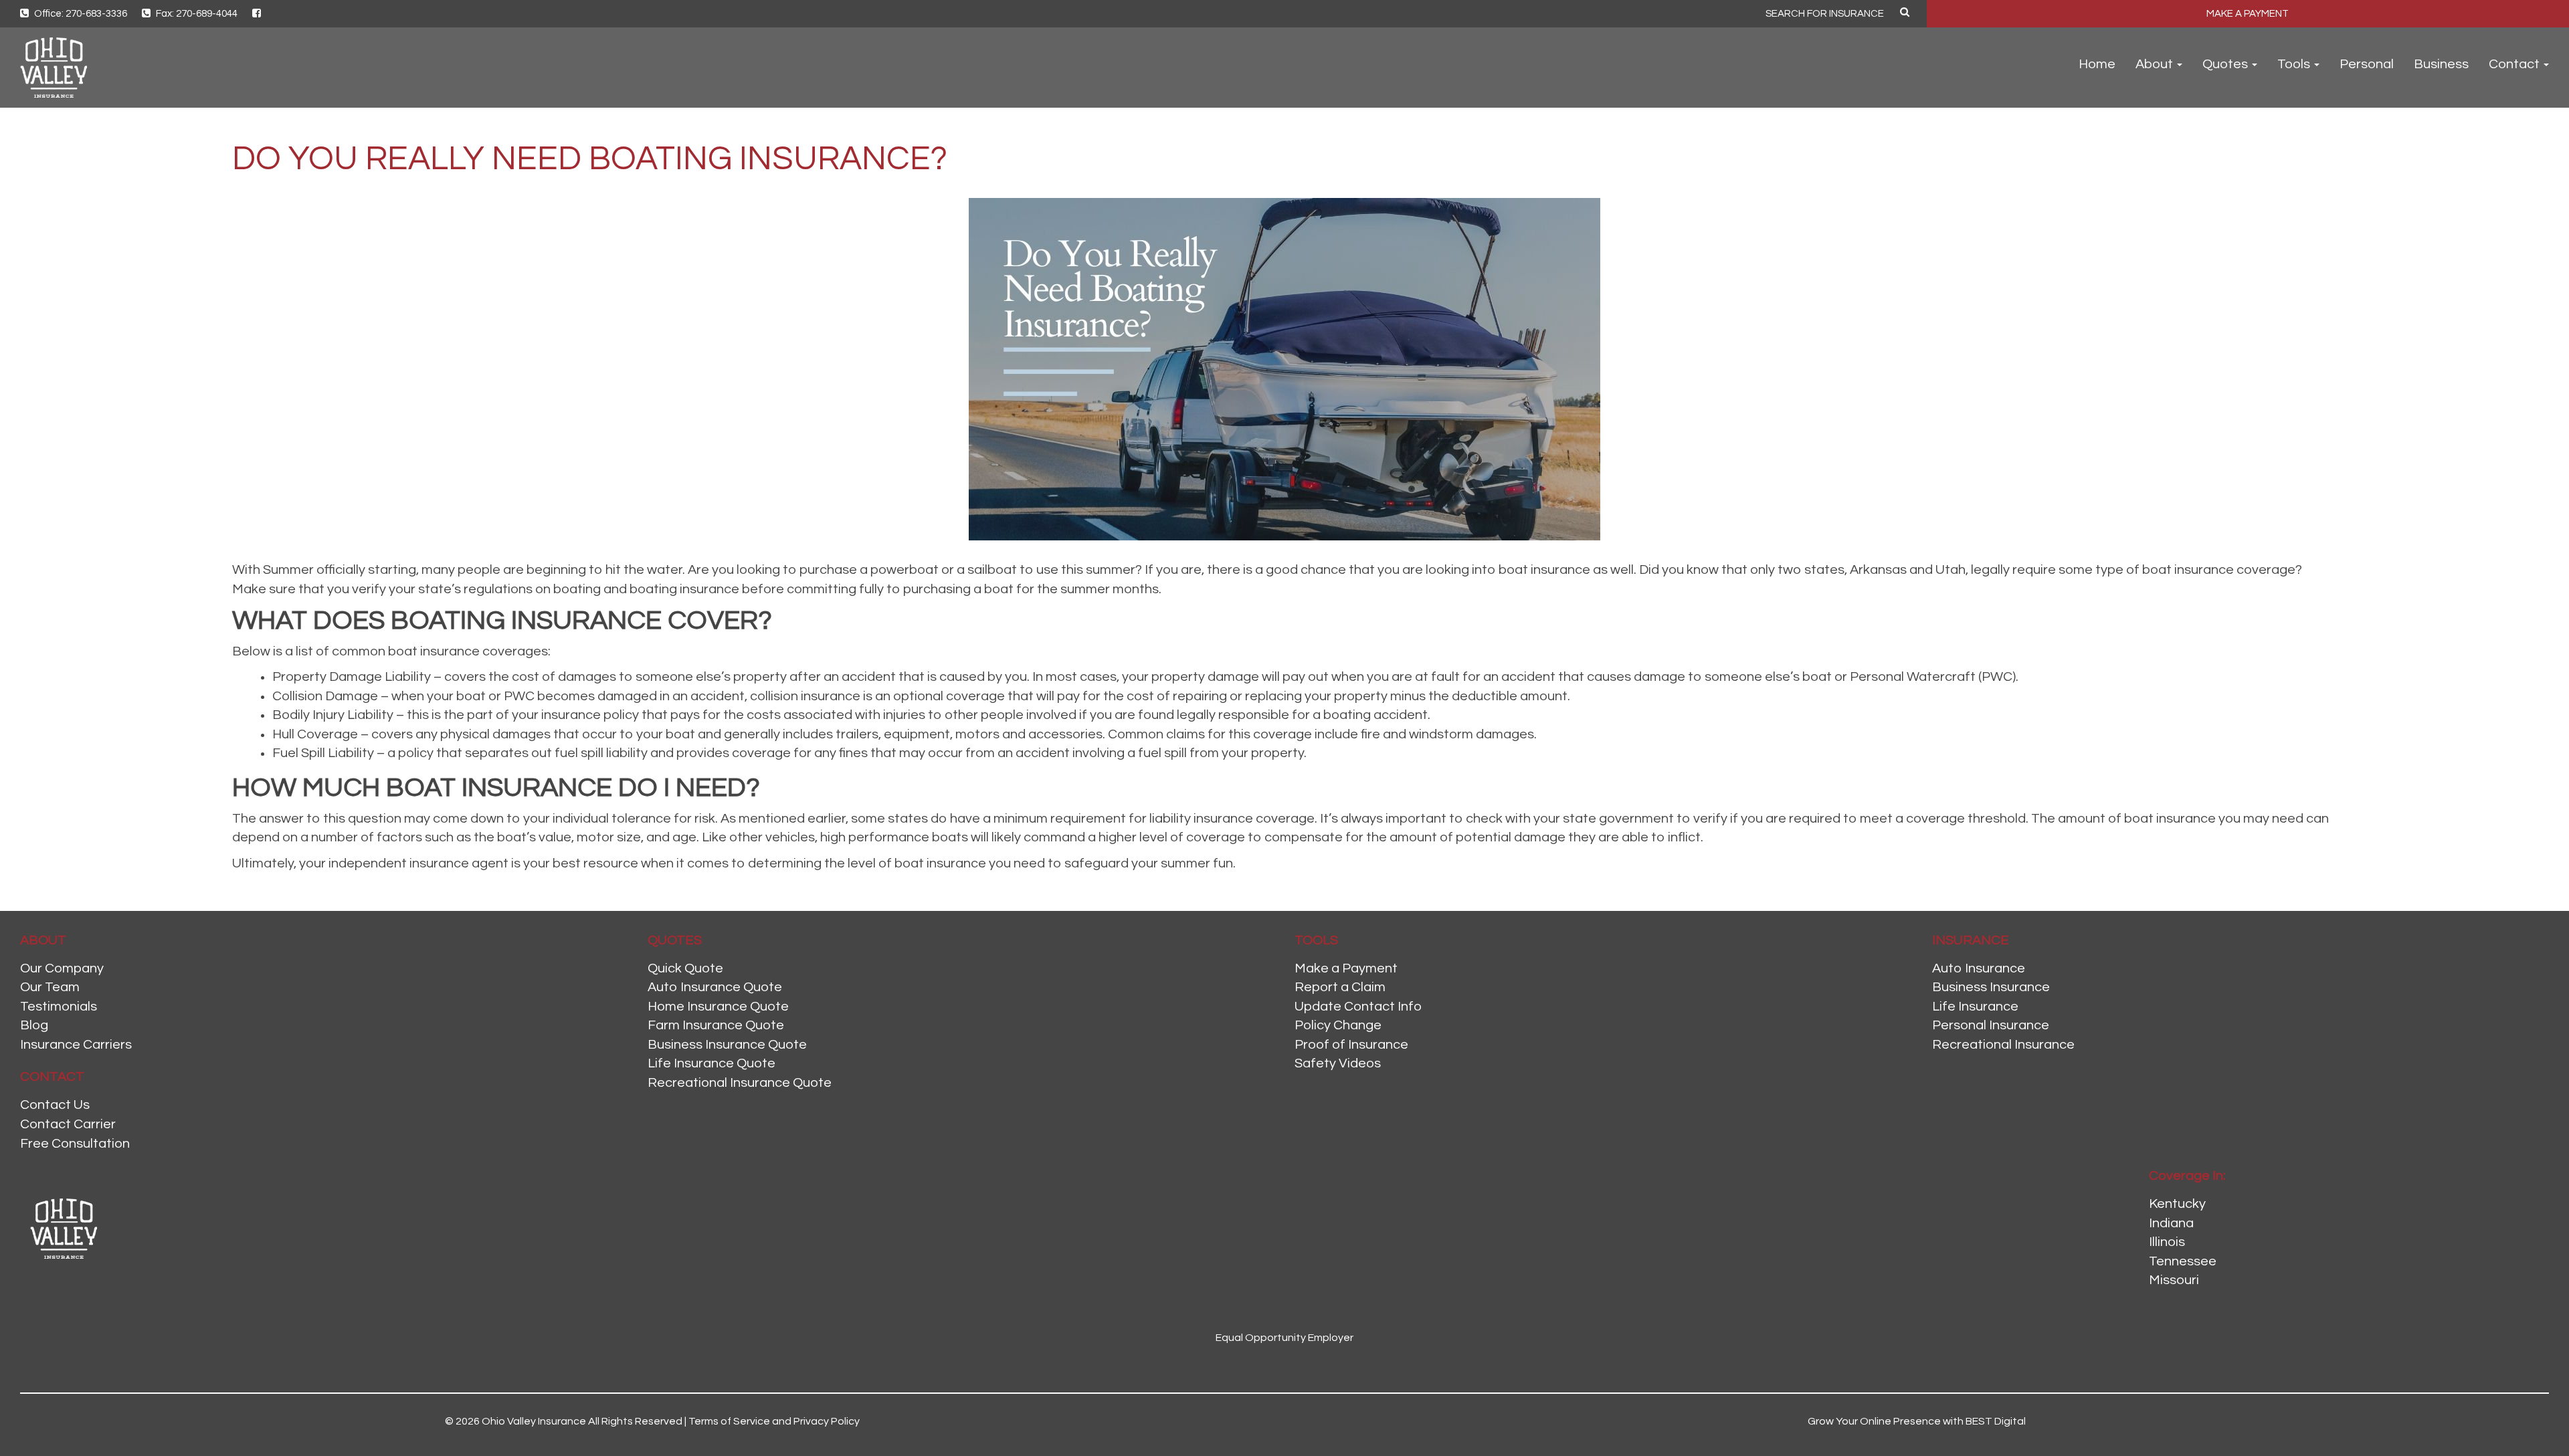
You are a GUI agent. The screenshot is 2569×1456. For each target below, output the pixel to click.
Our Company (62, 968)
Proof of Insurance (1351, 1045)
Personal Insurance (1991, 1025)
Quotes (2226, 64)
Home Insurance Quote (718, 1007)
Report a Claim (1340, 987)
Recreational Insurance (2003, 1045)
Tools (2295, 64)
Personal (2367, 64)
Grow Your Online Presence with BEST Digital (1917, 1421)
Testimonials (59, 1007)
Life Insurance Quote (711, 1063)
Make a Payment (1346, 968)
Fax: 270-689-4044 (196, 14)
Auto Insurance (1979, 968)
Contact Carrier (68, 1124)
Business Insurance (1991, 987)
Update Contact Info (1358, 1007)
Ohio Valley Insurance (534, 1421)
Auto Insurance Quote (715, 987)
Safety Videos (1338, 1063)
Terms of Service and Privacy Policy (774, 1421)
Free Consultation (75, 1144)
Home (2097, 64)
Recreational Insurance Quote (740, 1083)
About (2156, 64)
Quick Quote (685, 968)
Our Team (50, 987)
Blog (34, 1025)
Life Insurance (1975, 1007)
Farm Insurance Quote (716, 1025)
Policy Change (1338, 1025)
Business (2441, 64)
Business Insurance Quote (727, 1045)
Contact (2515, 64)
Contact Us (55, 1105)
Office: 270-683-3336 (80, 14)
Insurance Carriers (76, 1045)
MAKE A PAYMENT (2248, 14)
